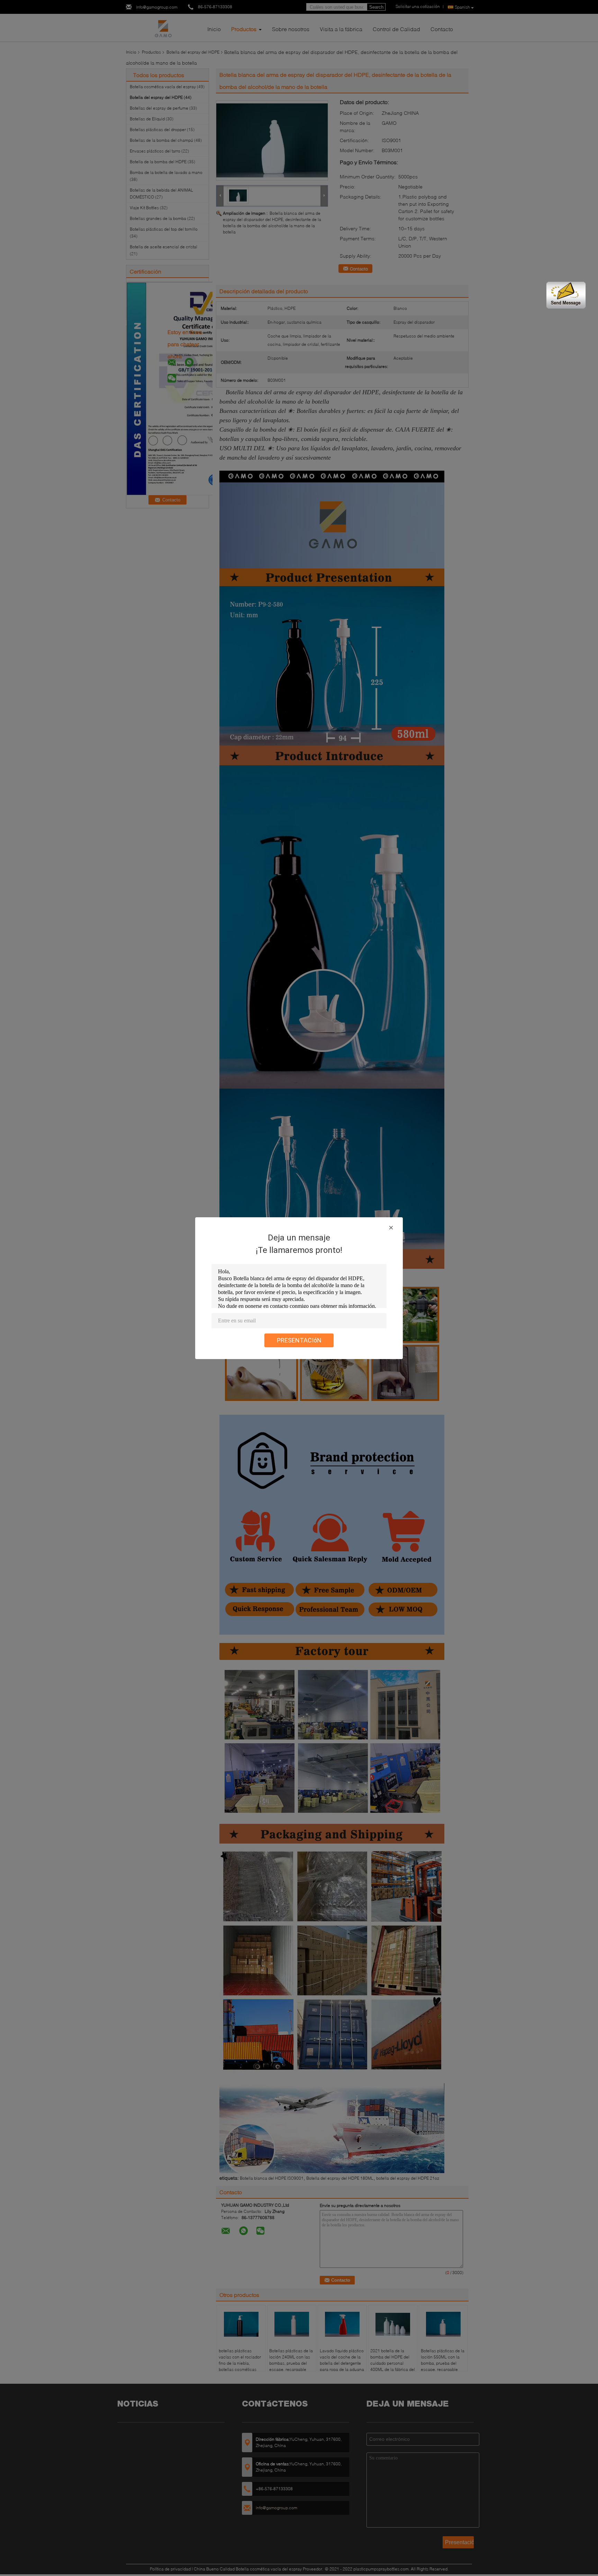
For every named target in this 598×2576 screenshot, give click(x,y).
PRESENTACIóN (299, 1340)
